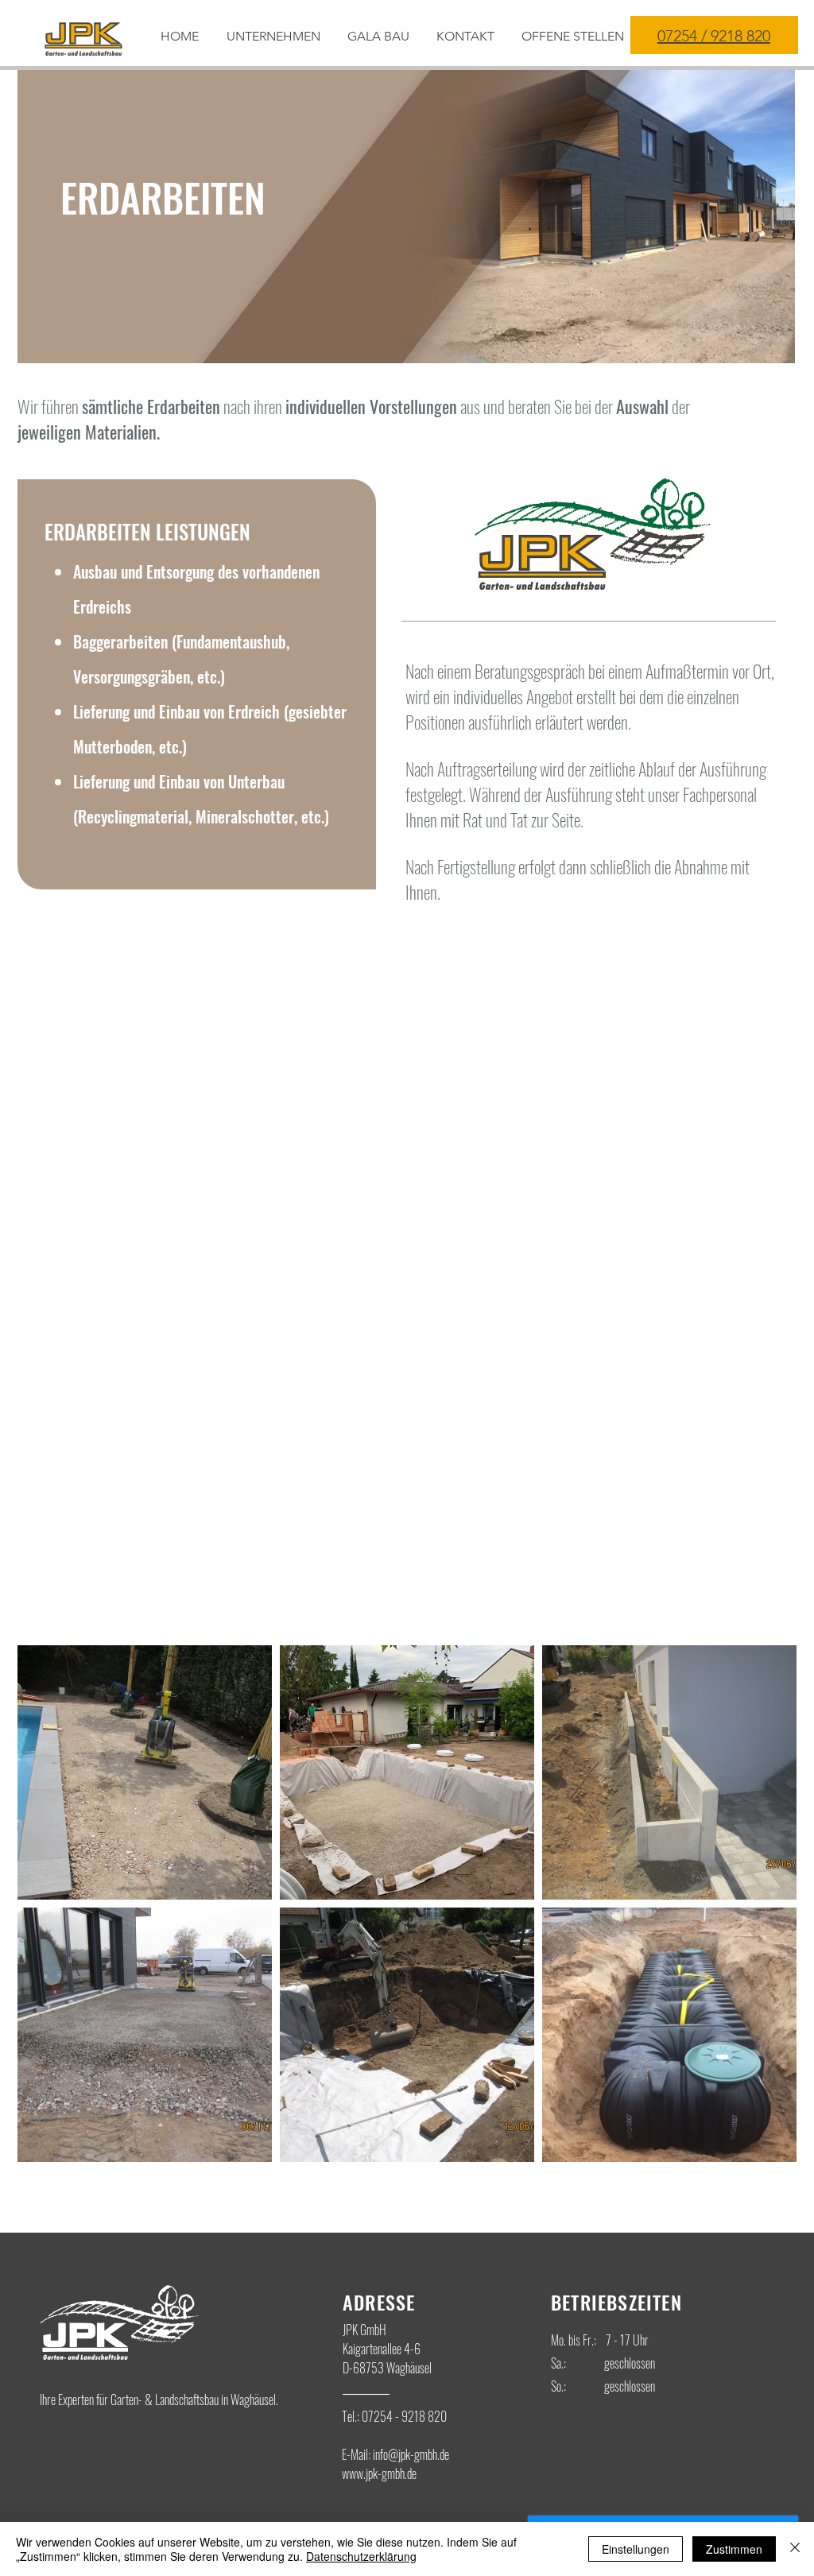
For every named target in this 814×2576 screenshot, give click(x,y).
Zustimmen (734, 2549)
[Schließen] (795, 2549)
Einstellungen (636, 2549)
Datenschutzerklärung (361, 2556)
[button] (380, 37)
